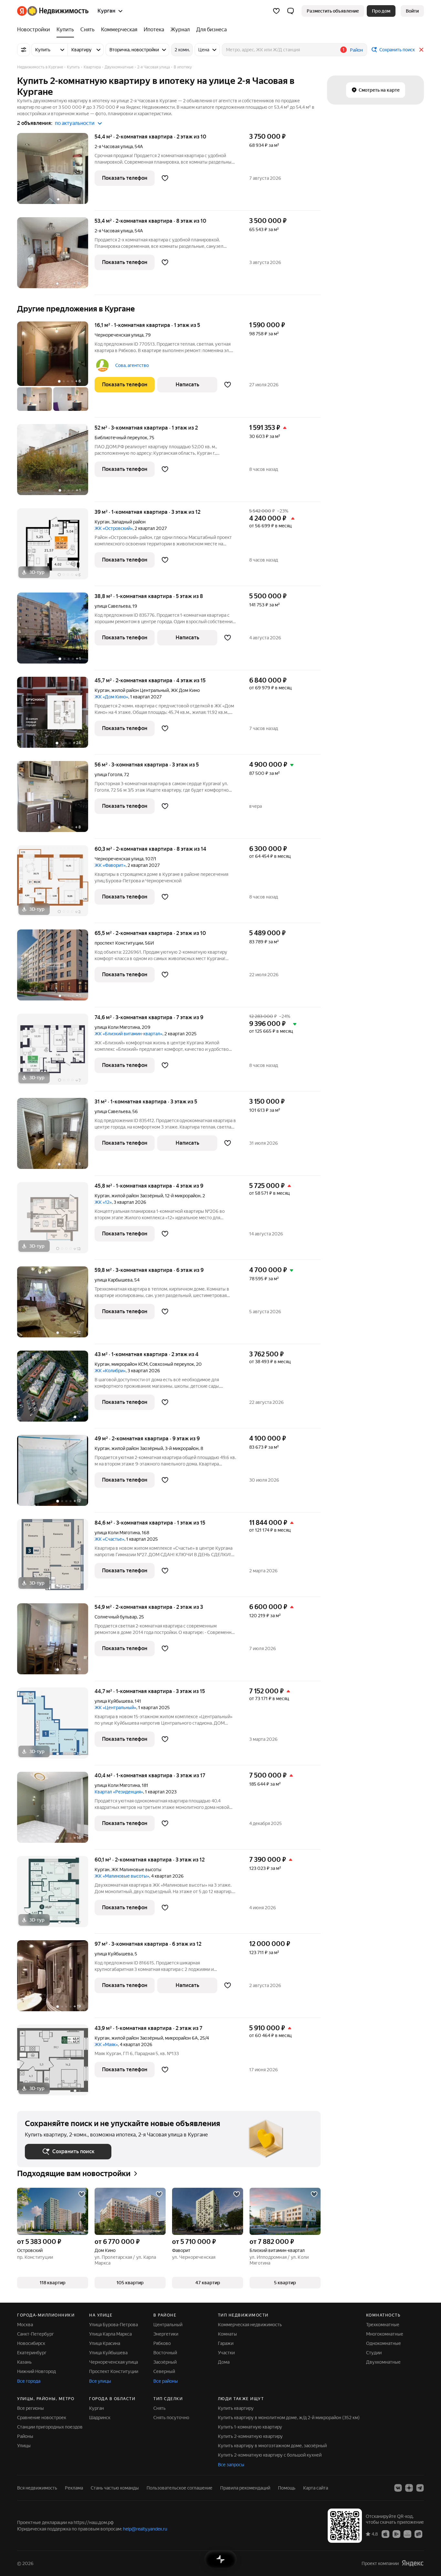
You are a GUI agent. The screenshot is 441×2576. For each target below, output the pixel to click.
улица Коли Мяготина (117, 1027)
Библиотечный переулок (121, 438)
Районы (25, 2436)
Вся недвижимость (37, 2488)
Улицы (24, 2446)
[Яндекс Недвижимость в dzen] (409, 2488)
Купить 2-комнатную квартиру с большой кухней (270, 2455)
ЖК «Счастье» (109, 1539)
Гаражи (226, 2343)
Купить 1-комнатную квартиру (250, 2427)
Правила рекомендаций (245, 2488)
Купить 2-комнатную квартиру (250, 2436)
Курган (102, 522)
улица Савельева (113, 606)
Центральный (168, 2325)
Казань (24, 2362)
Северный (164, 2371)
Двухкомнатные (383, 2362)
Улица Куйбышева (108, 2353)
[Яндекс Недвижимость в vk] (398, 2488)
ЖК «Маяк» (106, 2044)
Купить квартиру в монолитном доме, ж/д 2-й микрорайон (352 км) (289, 2418)
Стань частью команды (115, 2488)
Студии (374, 2353)
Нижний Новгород (36, 2371)
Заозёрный (165, 2362)
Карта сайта (316, 2488)
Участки (226, 2353)
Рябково (162, 2343)
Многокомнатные (385, 2334)
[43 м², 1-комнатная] (56, 1389)
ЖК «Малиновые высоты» (122, 1876)
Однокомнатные (384, 2343)
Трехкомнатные (383, 2325)
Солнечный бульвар (116, 1617)
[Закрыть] (421, 50)
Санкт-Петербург (36, 2334)
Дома (224, 2362)
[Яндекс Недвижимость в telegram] (420, 2488)
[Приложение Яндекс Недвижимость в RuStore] (418, 2534)
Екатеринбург (32, 2353)
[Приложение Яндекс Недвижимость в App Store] (385, 2534)
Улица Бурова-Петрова (113, 2325)
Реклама (74, 2488)
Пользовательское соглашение (179, 2488)
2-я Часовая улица (114, 147)
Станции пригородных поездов (50, 2427)
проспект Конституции (119, 943)
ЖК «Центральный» (115, 1708)
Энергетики (166, 2334)
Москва (25, 2325)
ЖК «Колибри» (110, 1371)
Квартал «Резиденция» (119, 1792)
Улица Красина (105, 2343)
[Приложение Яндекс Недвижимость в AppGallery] (407, 2534)
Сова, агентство (132, 365)
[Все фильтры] (24, 50)
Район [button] (356, 50)
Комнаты (227, 2334)
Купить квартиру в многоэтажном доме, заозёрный (272, 2446)
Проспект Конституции (114, 2371)
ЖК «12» (103, 1202)
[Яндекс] (413, 2563)
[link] (412, 11)
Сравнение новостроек (42, 2418)
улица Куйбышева (114, 1701)
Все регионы (31, 2408)
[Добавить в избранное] (165, 178)
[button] (291, 11)
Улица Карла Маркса (110, 2334)
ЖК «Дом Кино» (111, 697)
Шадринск (100, 2418)
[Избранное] (276, 11)
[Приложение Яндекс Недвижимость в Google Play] (396, 2534)
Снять (159, 2408)
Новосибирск (31, 2343)
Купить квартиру (236, 2408)
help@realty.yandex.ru (145, 2529)
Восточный (165, 2353)
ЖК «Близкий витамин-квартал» (128, 1034)
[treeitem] (35, 30)
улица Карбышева (113, 1280)
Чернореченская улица (119, 335)
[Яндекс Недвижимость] (53, 11)
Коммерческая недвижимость (250, 2325)
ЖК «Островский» (114, 528)
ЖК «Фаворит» (110, 865)
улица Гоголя (108, 775)
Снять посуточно (171, 2418)
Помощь (287, 2488)
